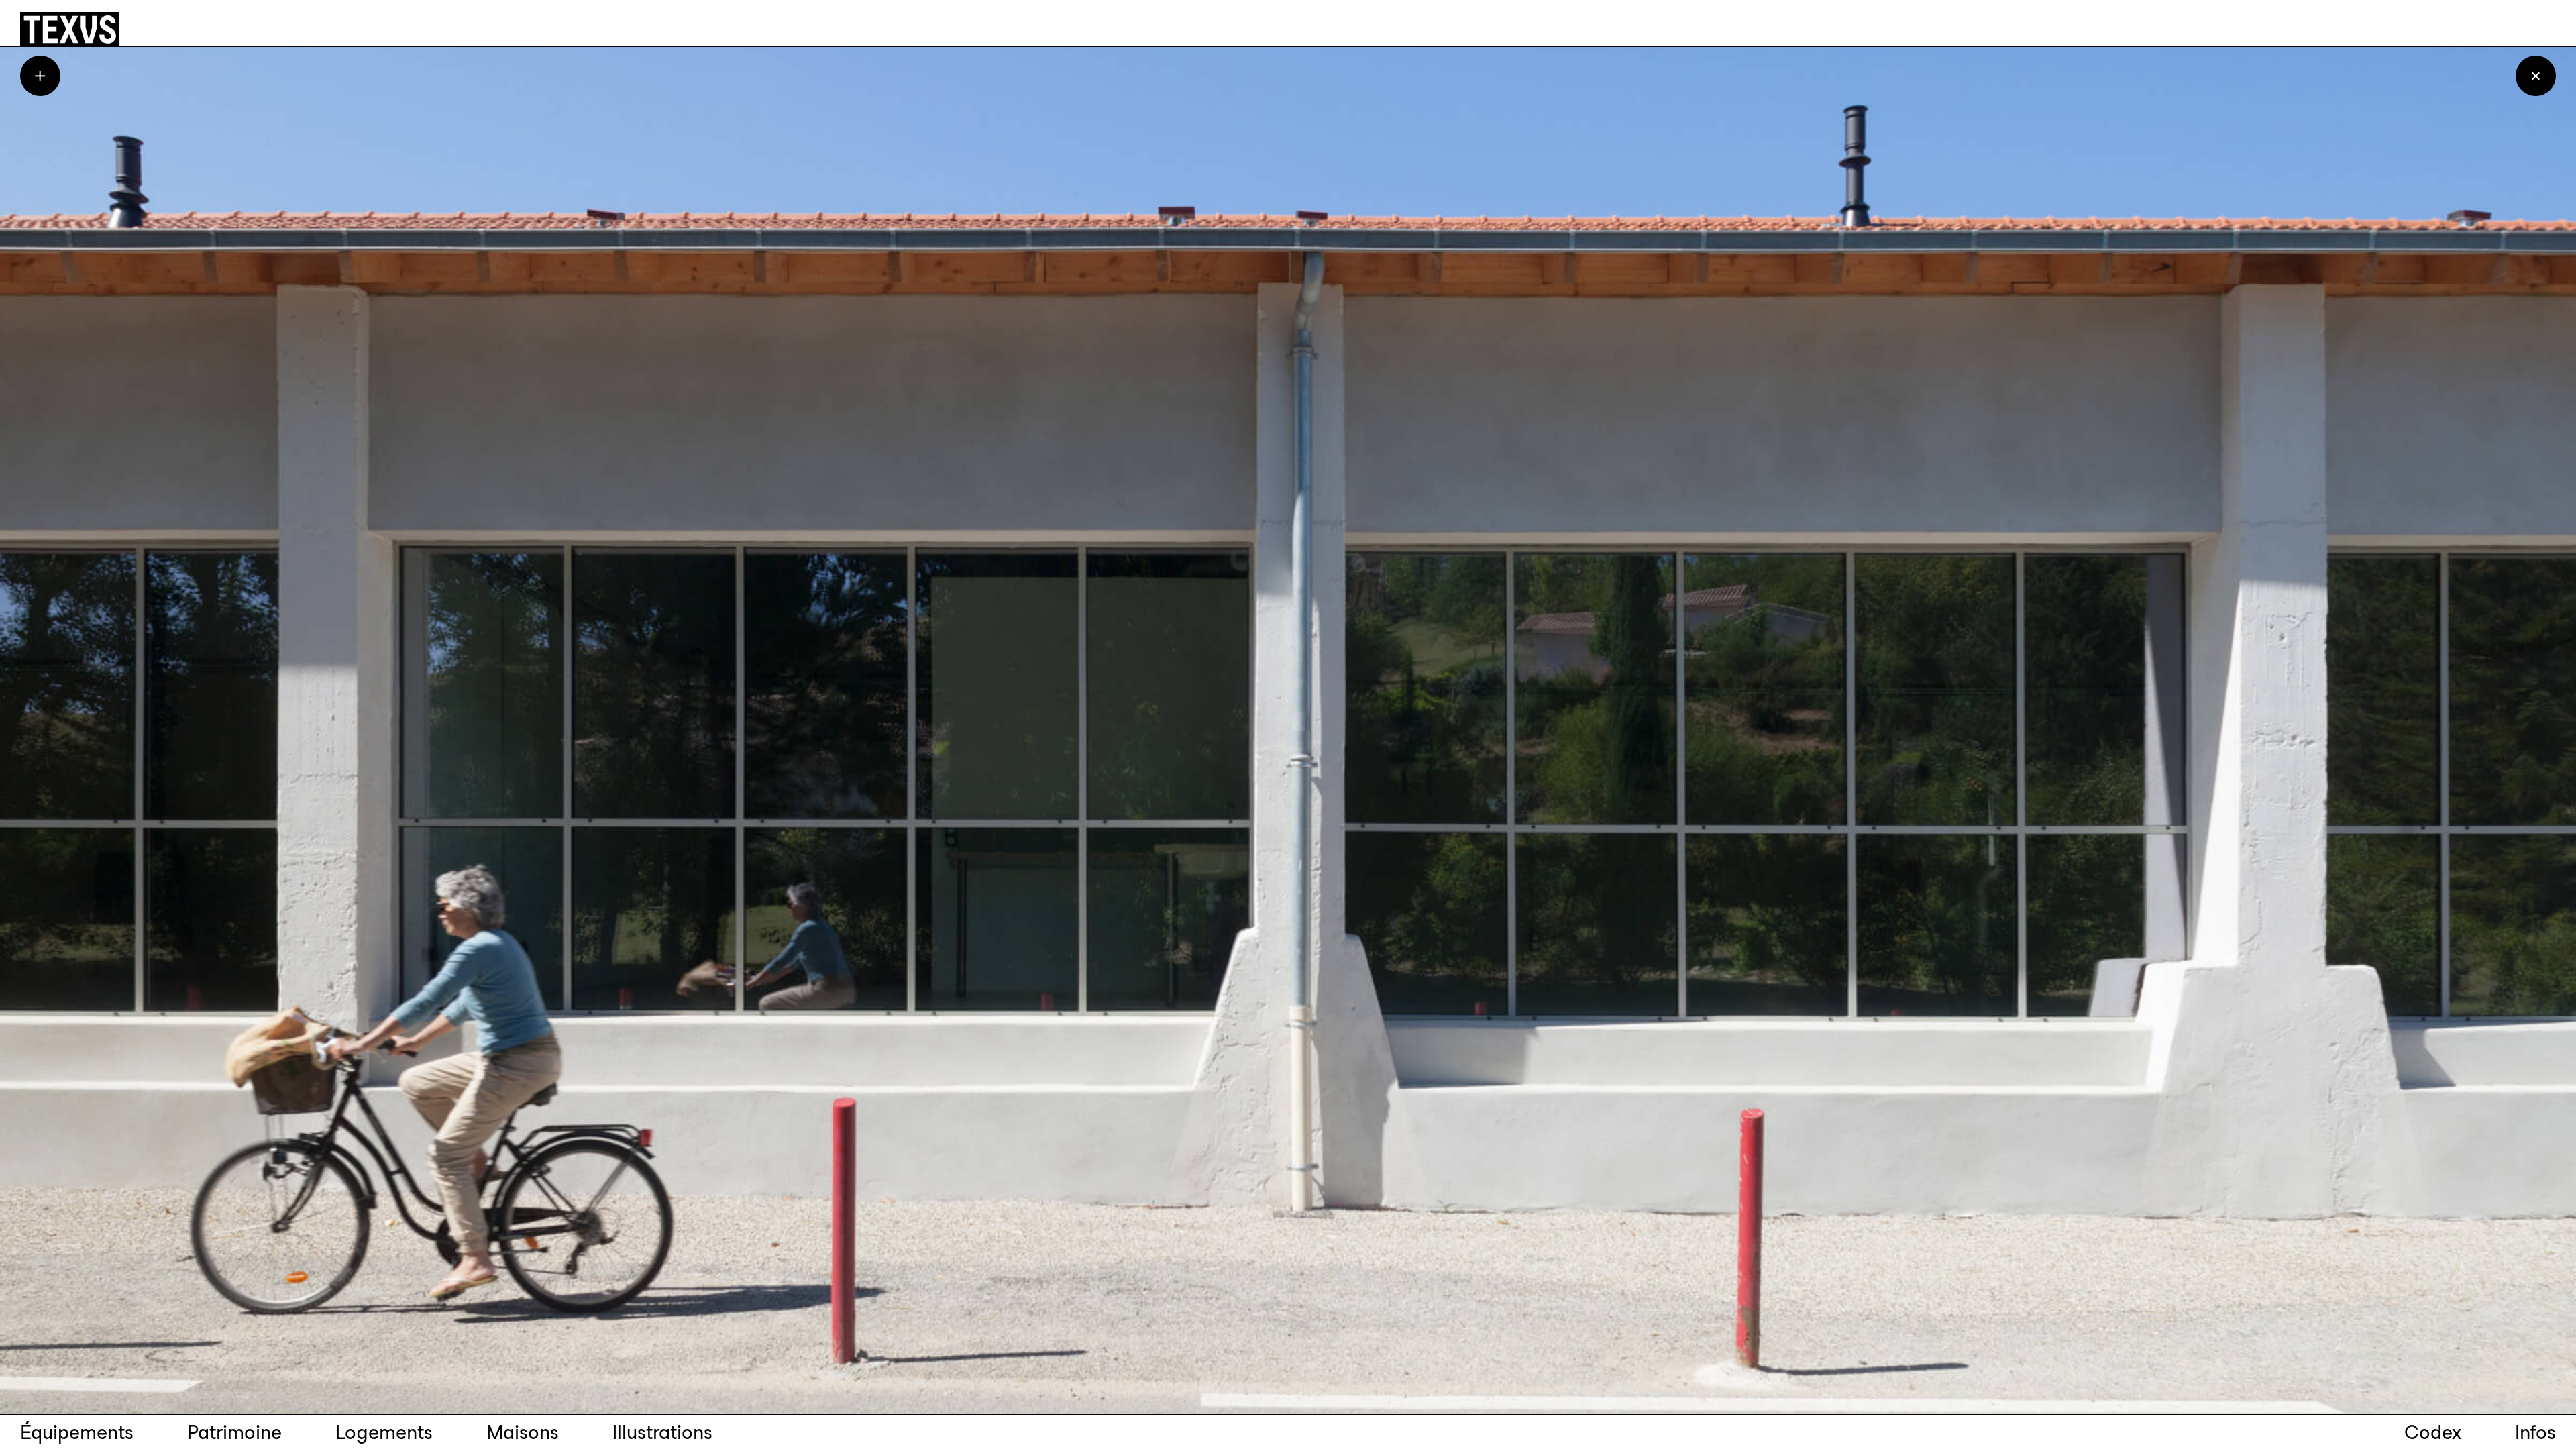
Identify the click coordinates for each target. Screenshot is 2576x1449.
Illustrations (662, 1432)
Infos (2535, 1432)
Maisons (523, 1432)
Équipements (77, 1432)
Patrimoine (234, 1432)
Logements (384, 1432)
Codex (2433, 1432)
